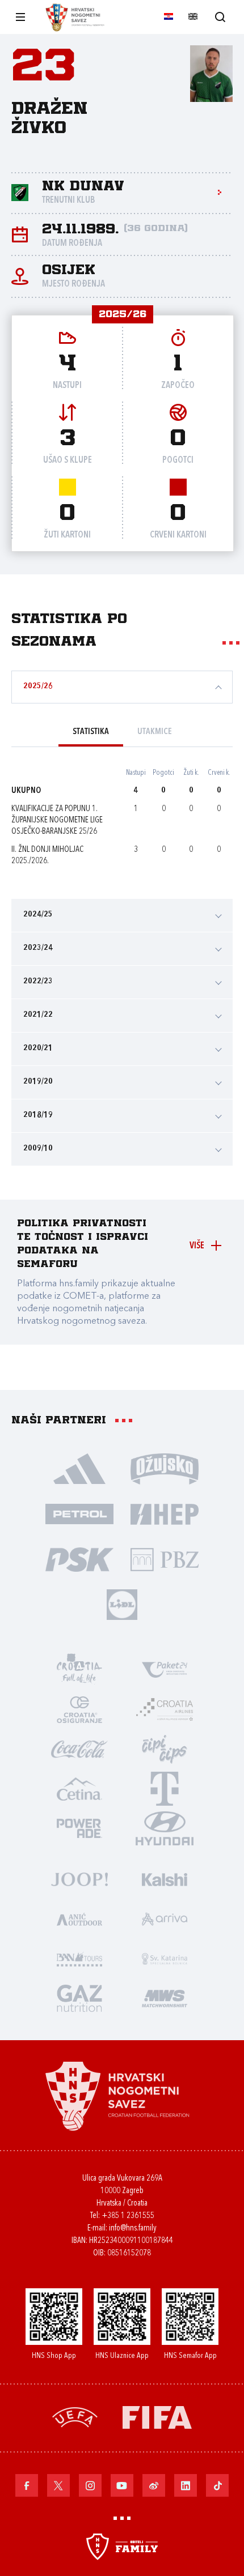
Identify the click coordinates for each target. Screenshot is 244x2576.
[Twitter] (58, 2485)
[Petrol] (79, 1513)
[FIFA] (157, 2417)
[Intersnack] (165, 1748)
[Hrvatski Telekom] (165, 1788)
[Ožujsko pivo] (165, 1468)
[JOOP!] (79, 1879)
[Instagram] (90, 2485)
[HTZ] (79, 1669)
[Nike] (79, 1468)
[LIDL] (122, 1604)
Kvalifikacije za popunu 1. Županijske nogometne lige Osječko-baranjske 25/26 (57, 820)
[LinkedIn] (186, 2485)
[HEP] (165, 1513)
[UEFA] (75, 2417)
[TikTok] (217, 2485)
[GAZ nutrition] (79, 1998)
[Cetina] (79, 1788)
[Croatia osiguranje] (79, 1709)
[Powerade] (79, 1828)
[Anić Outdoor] (79, 1918)
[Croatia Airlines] (165, 1709)
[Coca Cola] (79, 1748)
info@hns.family (133, 2229)
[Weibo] (154, 2485)
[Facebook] (27, 2485)
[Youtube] (122, 2485)
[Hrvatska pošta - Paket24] (165, 1669)
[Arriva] (165, 1918)
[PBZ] (165, 1559)
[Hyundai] (165, 1828)
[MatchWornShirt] (165, 1998)
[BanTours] (79, 1958)
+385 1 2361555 (128, 2216)
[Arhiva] (220, 17)
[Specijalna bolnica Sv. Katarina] (165, 1958)
